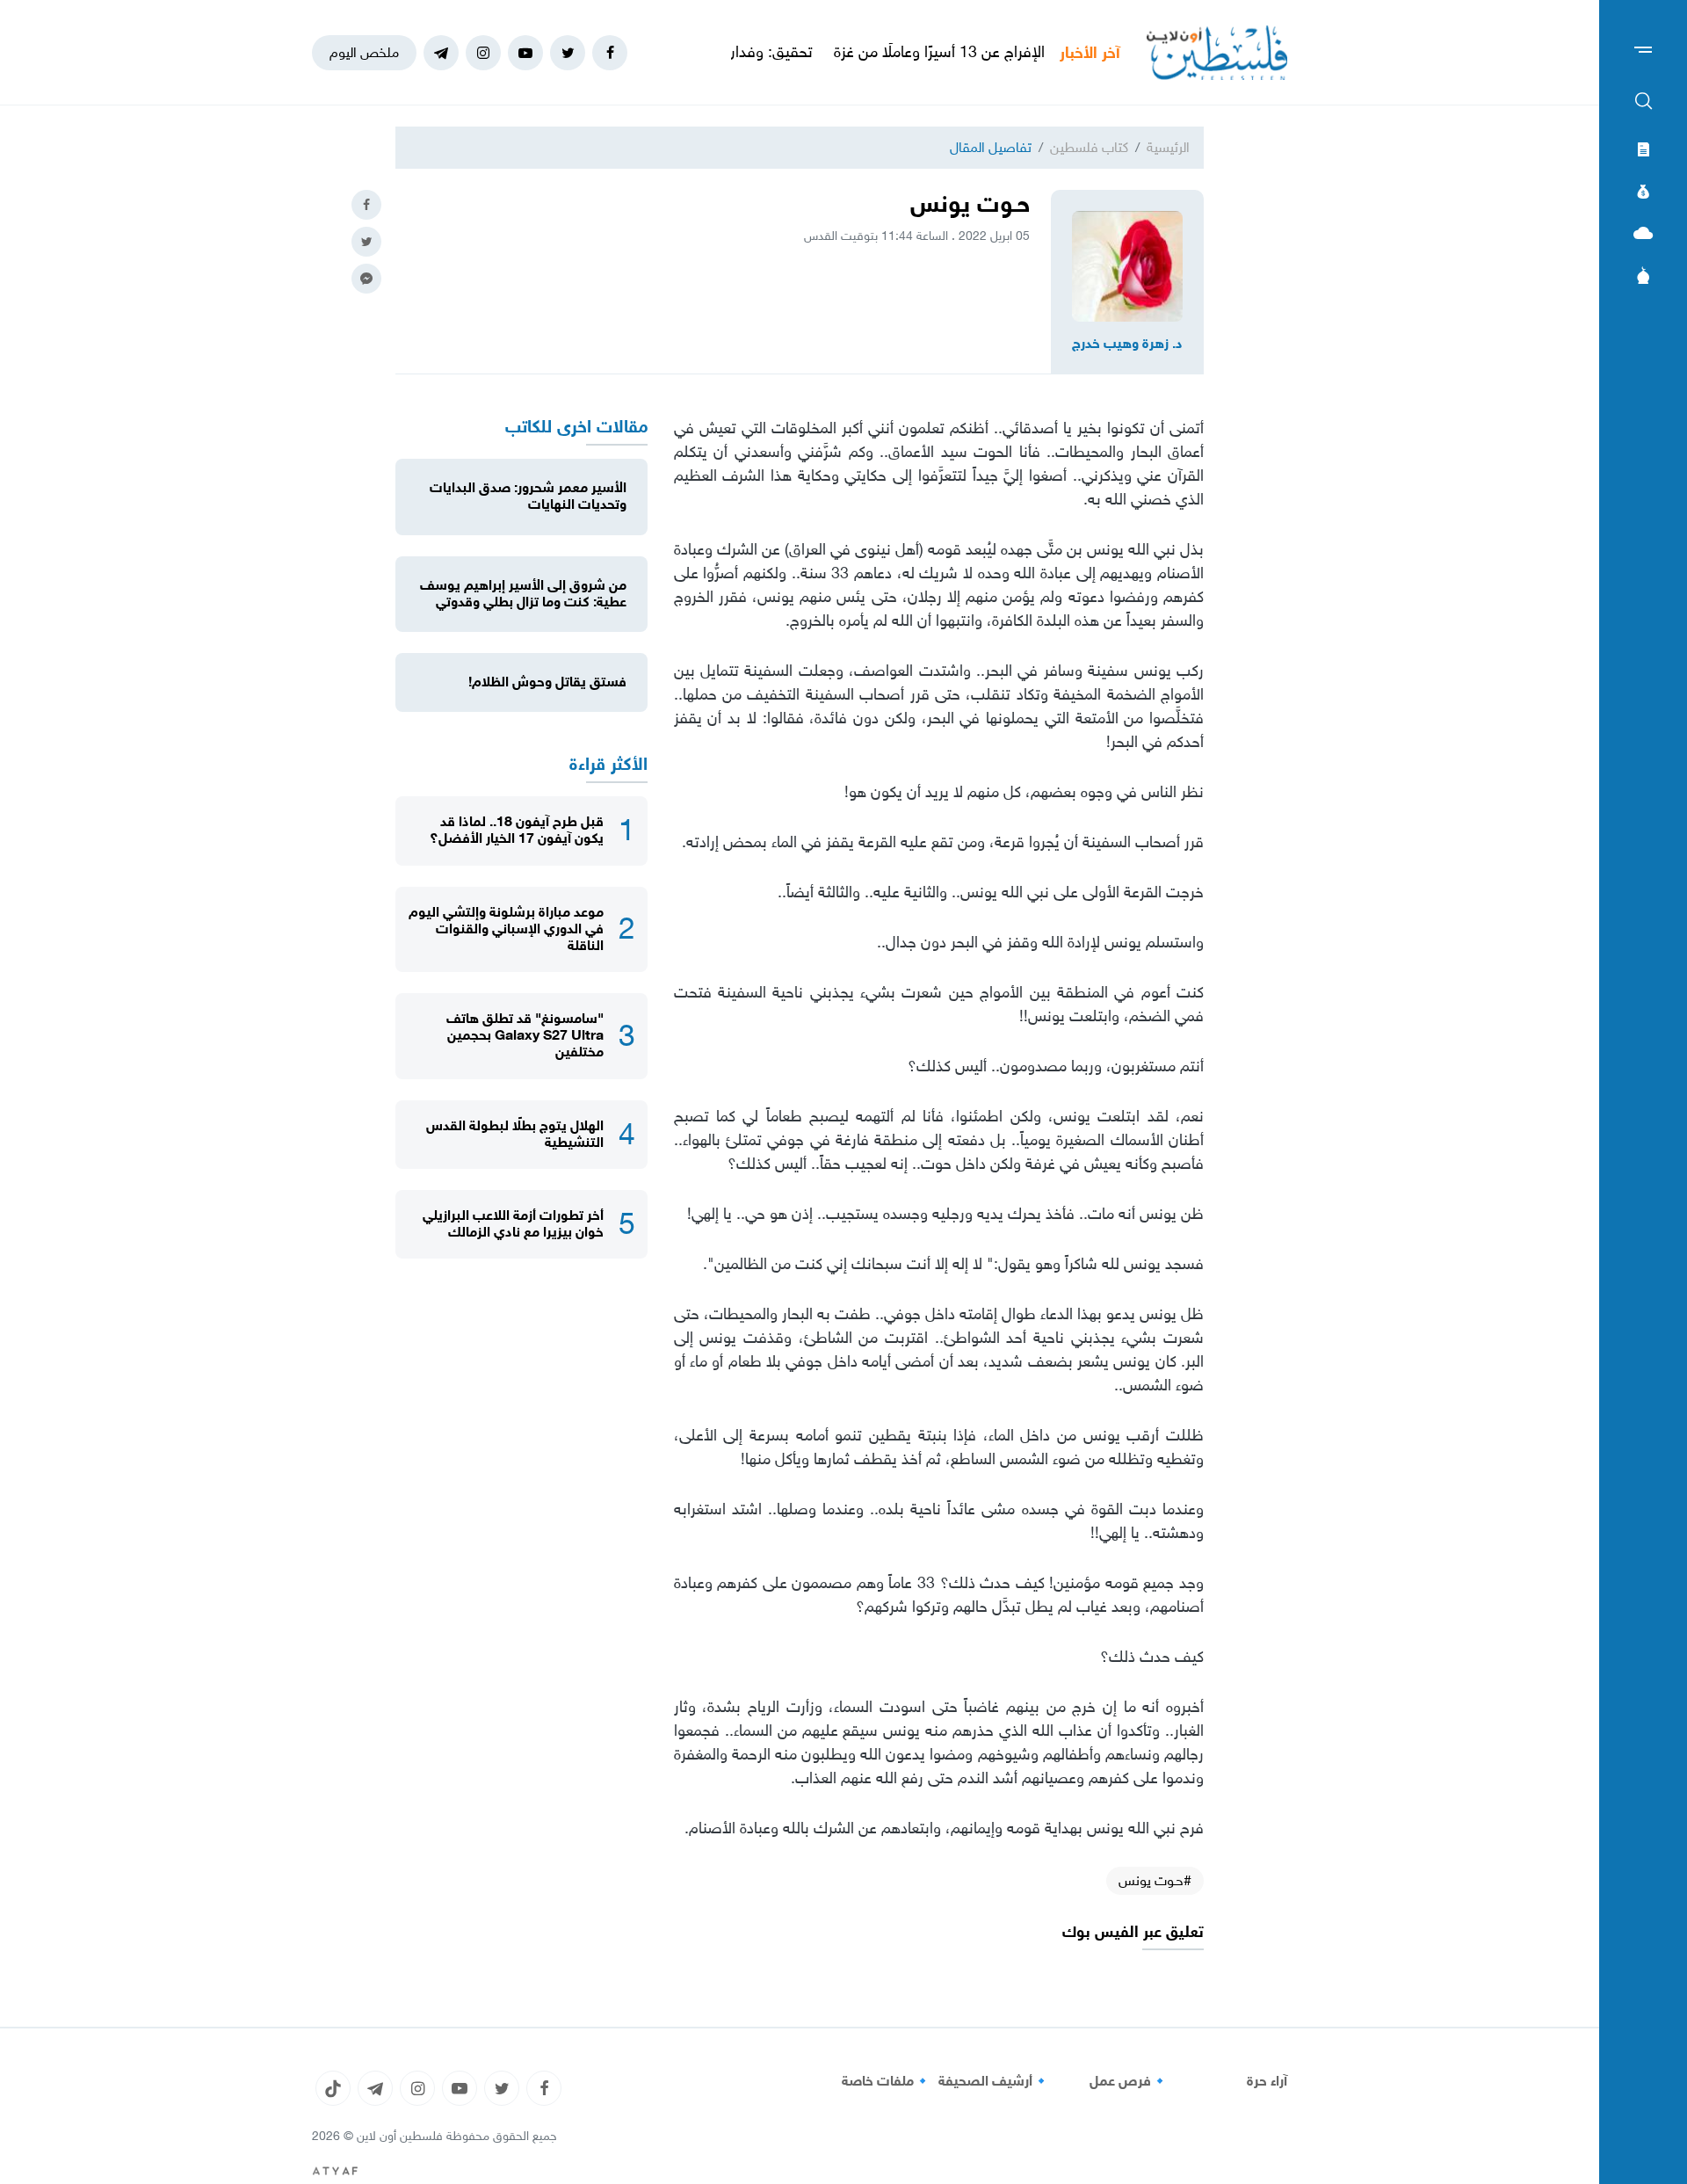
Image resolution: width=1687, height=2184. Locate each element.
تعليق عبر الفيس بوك (1133, 1932)
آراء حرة (1267, 2081)
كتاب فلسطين (1089, 147)
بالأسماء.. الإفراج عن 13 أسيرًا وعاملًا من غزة (1031, 52)
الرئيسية (1168, 147)
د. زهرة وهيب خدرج (1127, 344)
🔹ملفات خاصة (887, 2081)
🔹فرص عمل (1129, 2081)
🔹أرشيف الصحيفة (994, 2081)
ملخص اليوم (364, 52)
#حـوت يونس (1155, 1880)
